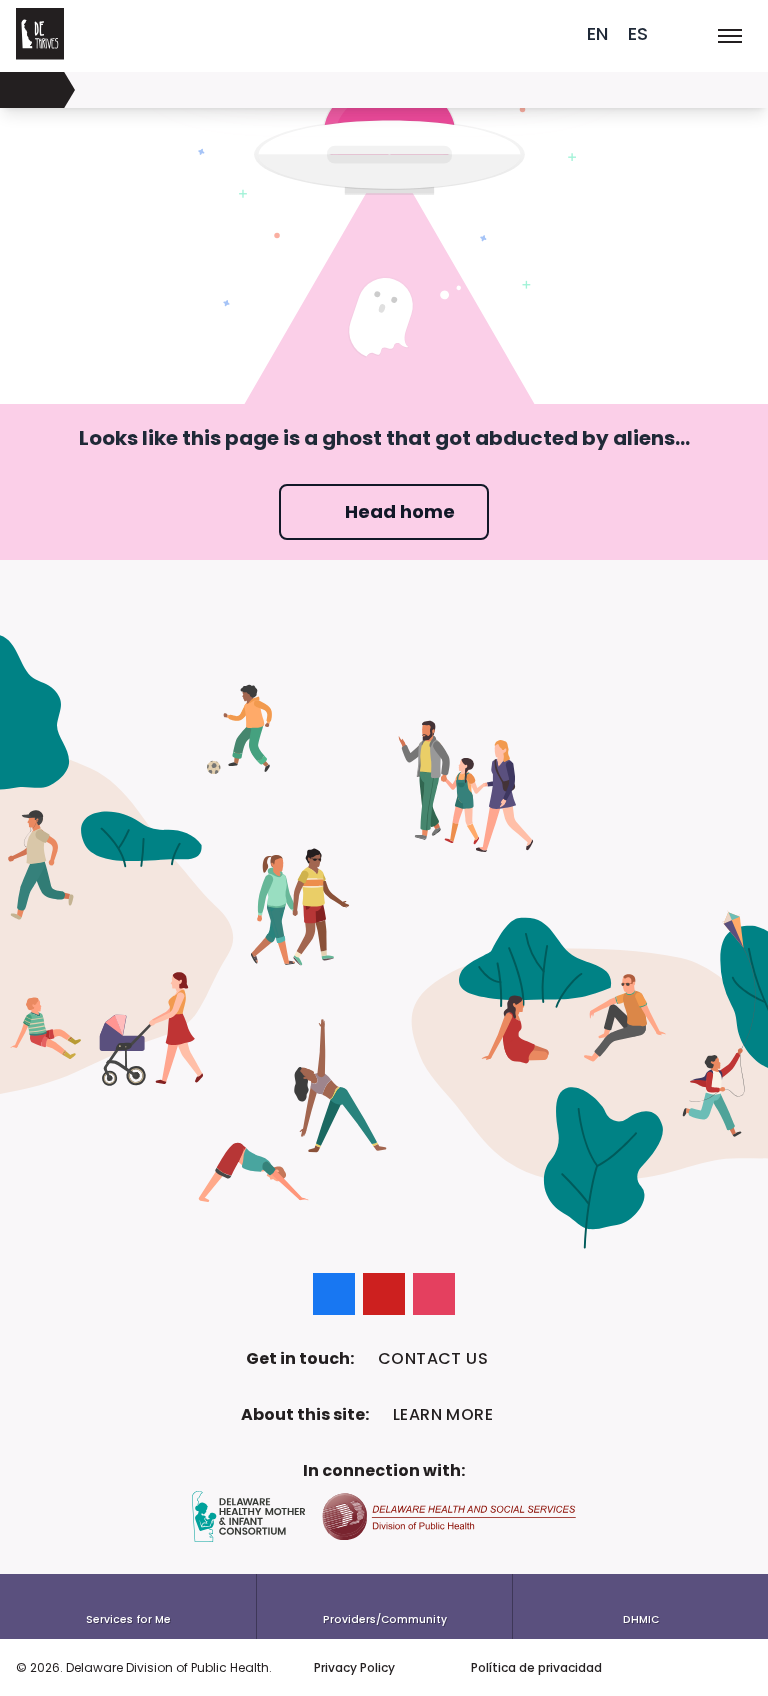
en (597, 33)
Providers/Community (385, 1619)
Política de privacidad (536, 1668)
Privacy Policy (354, 1668)
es (638, 33)
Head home (400, 511)
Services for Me (128, 1619)
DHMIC (641, 1619)
